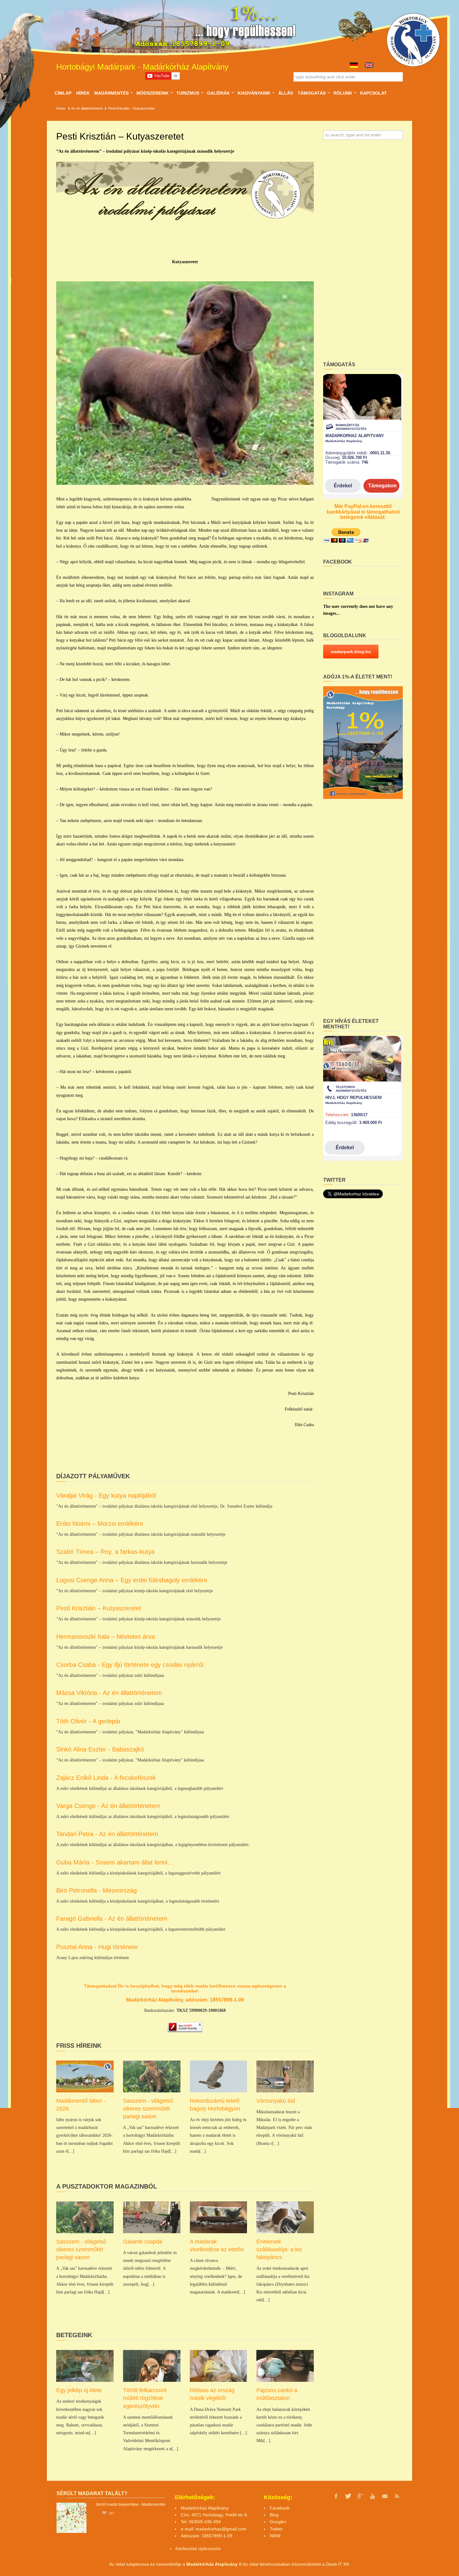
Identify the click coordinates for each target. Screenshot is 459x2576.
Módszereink (152, 93)
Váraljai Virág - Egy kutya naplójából (106, 1495)
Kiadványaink (254, 93)
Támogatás (311, 93)
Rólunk (343, 93)
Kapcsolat (373, 93)
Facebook (280, 2508)
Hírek (83, 93)
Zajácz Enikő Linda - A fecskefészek (106, 1778)
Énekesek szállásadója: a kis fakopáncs (279, 2249)
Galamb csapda (143, 2242)
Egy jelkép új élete (79, 2390)
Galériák (218, 93)
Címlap (63, 93)
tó (219, 2549)
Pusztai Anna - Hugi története (97, 1947)
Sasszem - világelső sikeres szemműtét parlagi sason (148, 2109)
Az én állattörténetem (87, 108)
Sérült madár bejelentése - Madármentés (131, 2504)
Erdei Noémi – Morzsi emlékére (100, 1524)
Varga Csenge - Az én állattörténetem (108, 1806)
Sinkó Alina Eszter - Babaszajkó (100, 1749)
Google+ (278, 2522)
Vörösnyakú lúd (276, 2101)
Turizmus (188, 93)
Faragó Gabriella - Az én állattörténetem (112, 1918)
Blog (274, 2515)
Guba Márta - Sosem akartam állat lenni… (115, 1862)
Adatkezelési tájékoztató (196, 2549)
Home (61, 108)
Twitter (276, 2529)
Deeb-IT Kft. (338, 2564)
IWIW (275, 2536)
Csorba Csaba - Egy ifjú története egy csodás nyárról (130, 1665)
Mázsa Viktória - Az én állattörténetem (109, 1693)
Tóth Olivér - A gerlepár (89, 1721)
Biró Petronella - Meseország (96, 1890)
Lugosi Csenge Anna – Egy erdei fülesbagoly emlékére (132, 1580)
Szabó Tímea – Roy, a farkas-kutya (105, 1552)
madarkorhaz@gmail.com (221, 2529)
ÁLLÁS (286, 93)
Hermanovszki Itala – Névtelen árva (106, 1637)
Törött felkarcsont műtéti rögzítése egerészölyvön (145, 2398)
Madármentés (111, 93)
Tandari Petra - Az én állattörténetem (107, 1834)
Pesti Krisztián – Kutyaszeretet (99, 1608)
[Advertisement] (363, 253)
